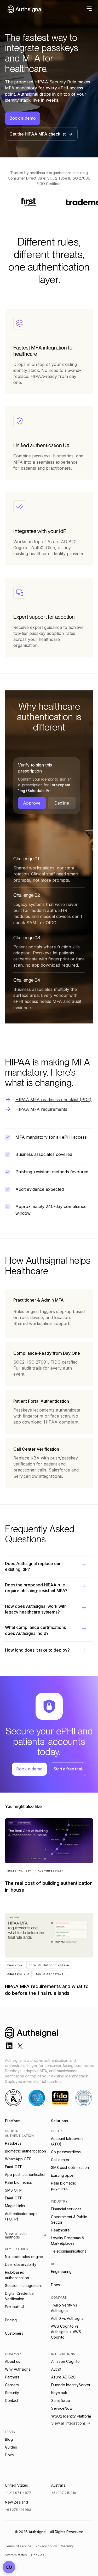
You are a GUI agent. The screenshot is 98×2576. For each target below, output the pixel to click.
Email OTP (14, 2167)
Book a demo (23, 118)
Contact (12, 2400)
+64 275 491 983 (18, 2510)
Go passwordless (66, 2152)
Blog (9, 2439)
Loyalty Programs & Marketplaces (68, 2241)
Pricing (11, 2320)
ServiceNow (62, 2408)
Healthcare (60, 2230)
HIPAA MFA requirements (41, 1109)
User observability (21, 2264)
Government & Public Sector (69, 2219)
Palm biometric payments (64, 2186)
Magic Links (15, 2206)
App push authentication (26, 2175)
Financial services (66, 2209)
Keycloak (59, 2393)
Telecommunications (69, 2251)
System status (16, 2555)
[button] (88, 9)
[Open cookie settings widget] (9, 2567)
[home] (24, 9)
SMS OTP (13, 2190)
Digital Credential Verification (20, 2296)
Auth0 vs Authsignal (68, 2318)
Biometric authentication (25, 2151)
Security (12, 2393)
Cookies (38, 2555)
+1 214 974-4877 (18, 2493)
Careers (12, 2385)
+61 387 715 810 (64, 2493)
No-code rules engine (24, 2257)
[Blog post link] (49, 1857)
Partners (12, 2377)
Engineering (61, 2271)
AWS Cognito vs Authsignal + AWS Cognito (66, 2332)
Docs (55, 2285)
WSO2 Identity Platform (71, 2416)
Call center (60, 2160)
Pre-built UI (15, 2307)
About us (13, 2361)
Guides (11, 2447)
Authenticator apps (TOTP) (21, 2216)
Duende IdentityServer (71, 2385)
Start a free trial (68, 1769)
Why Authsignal (18, 2369)
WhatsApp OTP (18, 2159)
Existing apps (62, 2175)
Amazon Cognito (65, 2361)
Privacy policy (46, 2546)
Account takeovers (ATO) (67, 2141)
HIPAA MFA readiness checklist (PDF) (53, 1100)
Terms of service (18, 2546)
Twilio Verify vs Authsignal (64, 2308)
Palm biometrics (18, 2182)
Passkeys (13, 2143)
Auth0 (56, 2369)
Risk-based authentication (17, 2275)
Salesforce (61, 2400)
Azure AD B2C (63, 2377)
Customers (14, 2333)
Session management (23, 2286)
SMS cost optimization (70, 2167)
